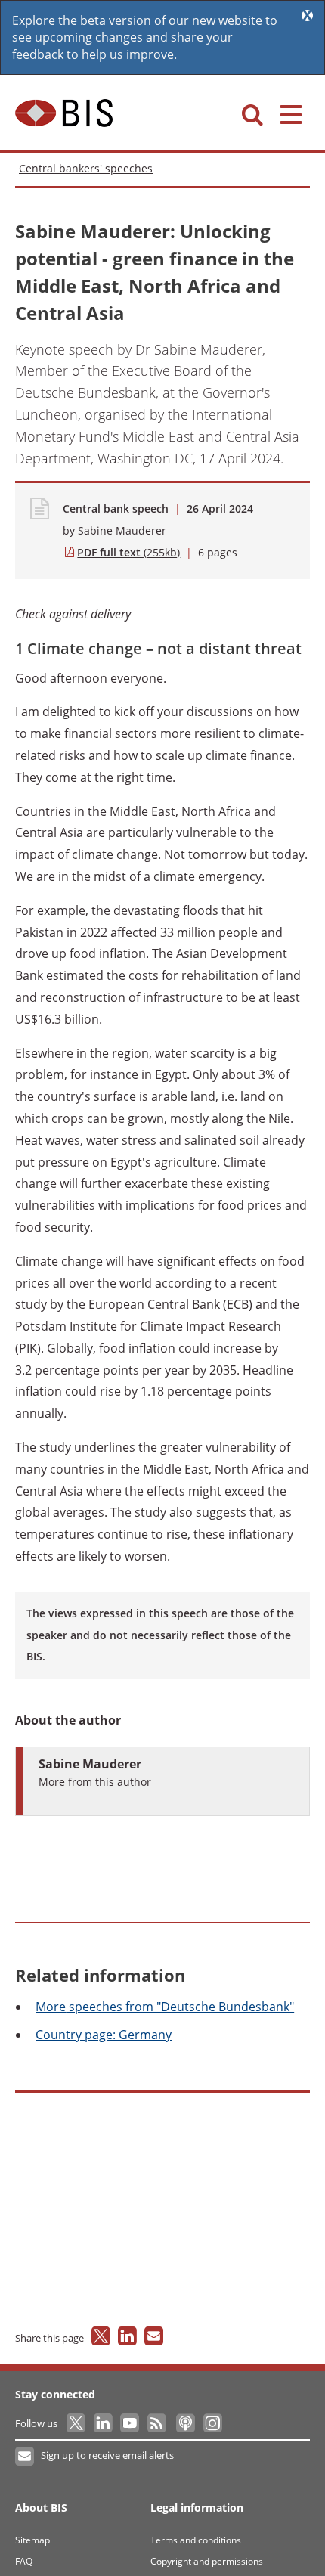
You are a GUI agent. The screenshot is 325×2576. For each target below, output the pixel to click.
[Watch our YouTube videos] (131, 2423)
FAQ (24, 2561)
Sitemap (32, 2540)
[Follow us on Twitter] (77, 2423)
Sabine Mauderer (122, 530)
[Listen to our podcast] (185, 2423)
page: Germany (104, 2035)
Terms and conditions (196, 2540)
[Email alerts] (25, 2457)
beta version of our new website (171, 20)
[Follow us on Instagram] (212, 2423)
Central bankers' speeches (86, 168)
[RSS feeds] (158, 2423)
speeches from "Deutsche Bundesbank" (165, 2007)
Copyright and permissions (207, 2561)
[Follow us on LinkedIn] (104, 2423)
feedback (38, 54)
